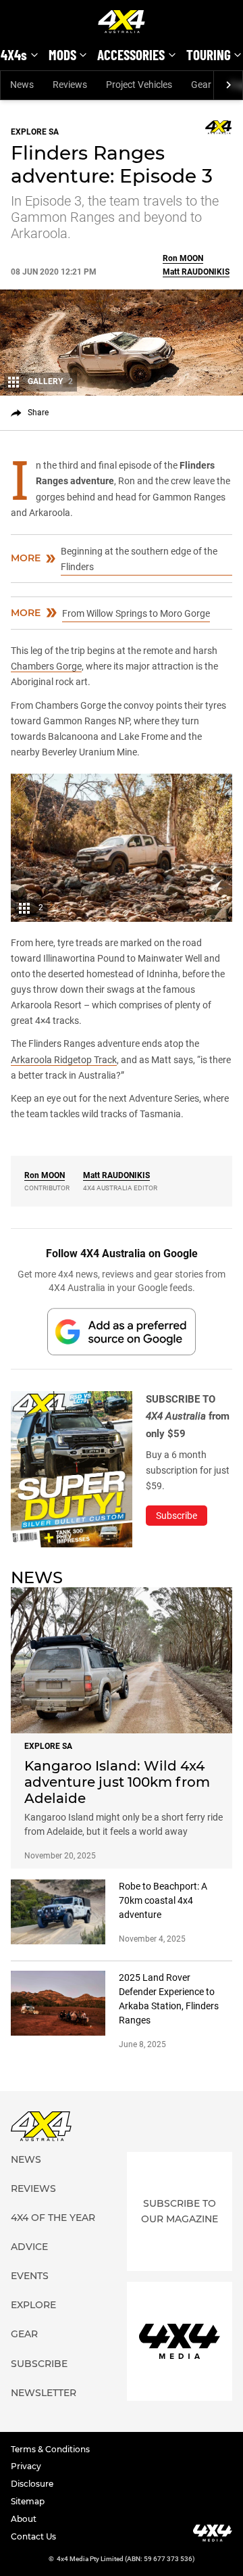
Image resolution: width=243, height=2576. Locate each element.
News (22, 85)
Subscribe (39, 2364)
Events (30, 2276)
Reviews (70, 85)
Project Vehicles (139, 85)
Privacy (26, 2466)
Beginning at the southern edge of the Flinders (139, 559)
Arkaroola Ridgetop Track (64, 1060)
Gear (201, 85)
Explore (33, 2305)
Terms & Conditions (50, 2449)
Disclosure (32, 2484)
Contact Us (33, 2536)
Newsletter (44, 2393)
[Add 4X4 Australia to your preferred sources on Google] (122, 1331)
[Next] (228, 85)
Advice (29, 2247)
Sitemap (28, 2501)
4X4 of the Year (53, 2218)
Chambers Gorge (46, 666)
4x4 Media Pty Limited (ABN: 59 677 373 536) (126, 2559)
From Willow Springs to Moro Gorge (136, 613)
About (24, 2519)
